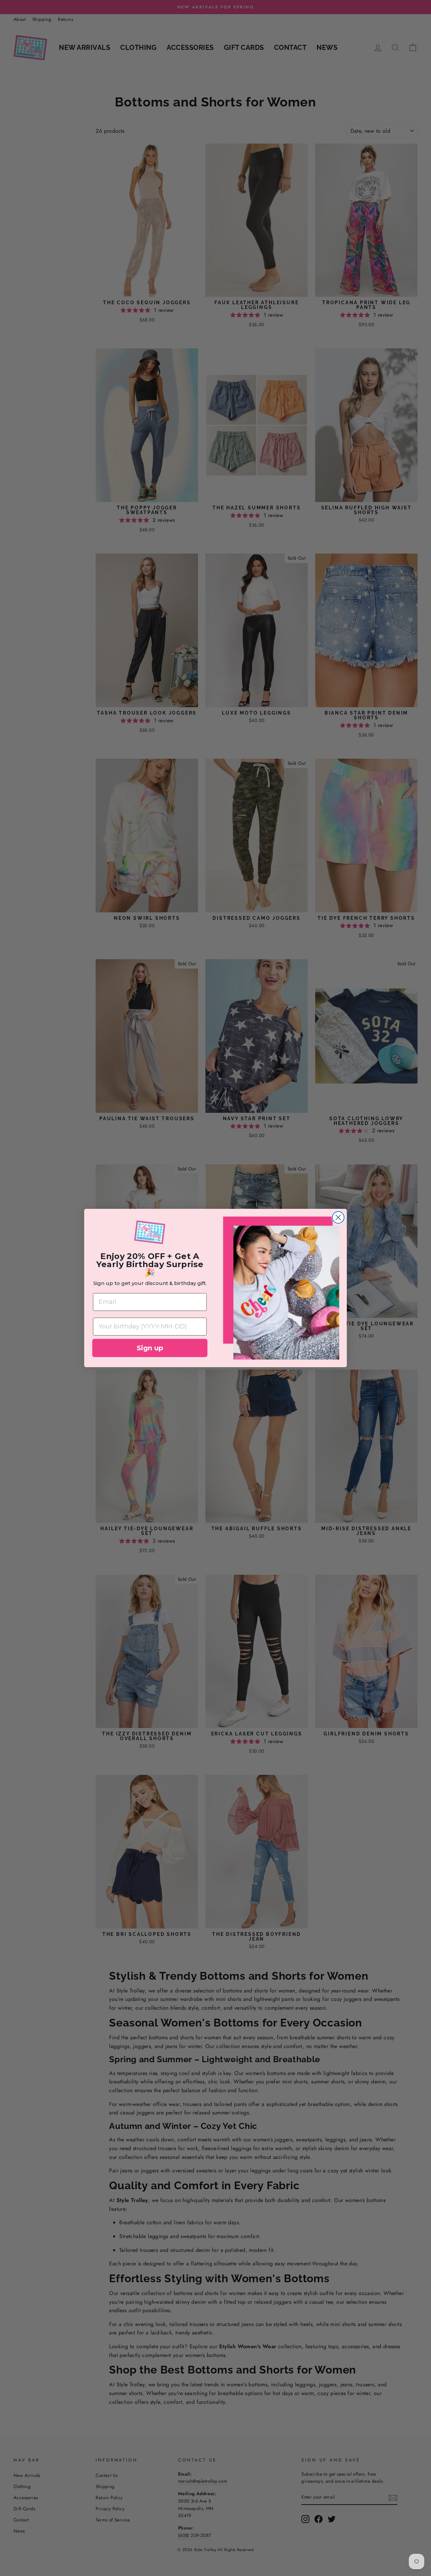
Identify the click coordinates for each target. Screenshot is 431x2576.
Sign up (150, 1348)
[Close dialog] (338, 1217)
